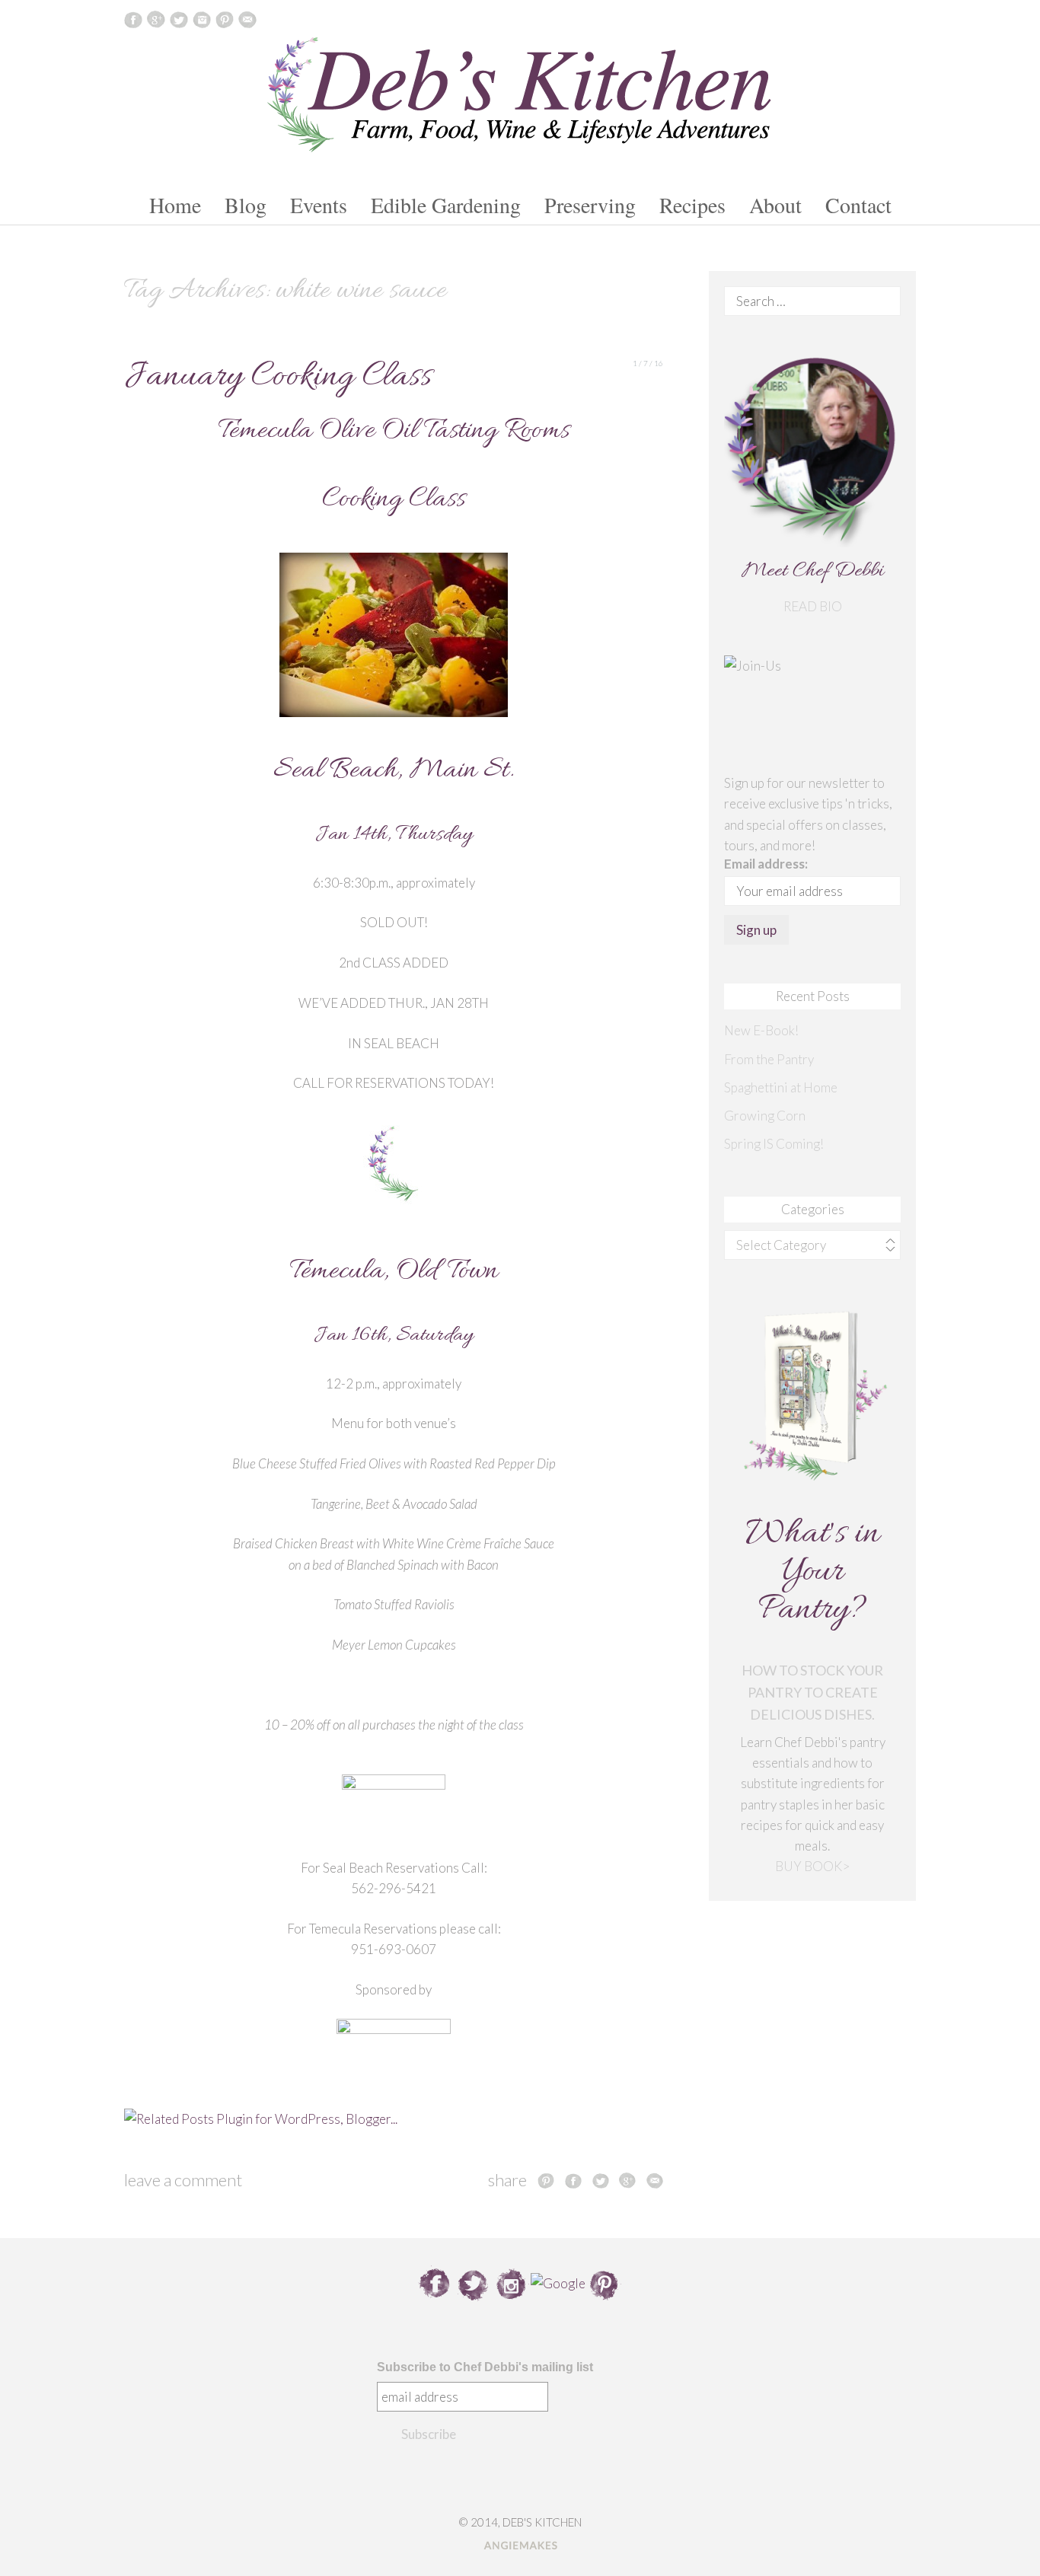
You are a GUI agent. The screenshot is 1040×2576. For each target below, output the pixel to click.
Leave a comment (183, 2180)
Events (319, 205)
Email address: (766, 864)
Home (175, 205)
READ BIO (813, 606)
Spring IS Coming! (774, 1144)
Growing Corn (765, 1116)
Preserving (590, 205)
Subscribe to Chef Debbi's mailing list (485, 2367)
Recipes (692, 205)
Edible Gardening (446, 205)
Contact (858, 205)
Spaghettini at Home (781, 1087)
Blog (246, 205)
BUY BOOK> (812, 1866)
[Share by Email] (655, 2180)
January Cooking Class (278, 377)
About (775, 205)
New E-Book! (761, 1030)
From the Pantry (769, 1059)
